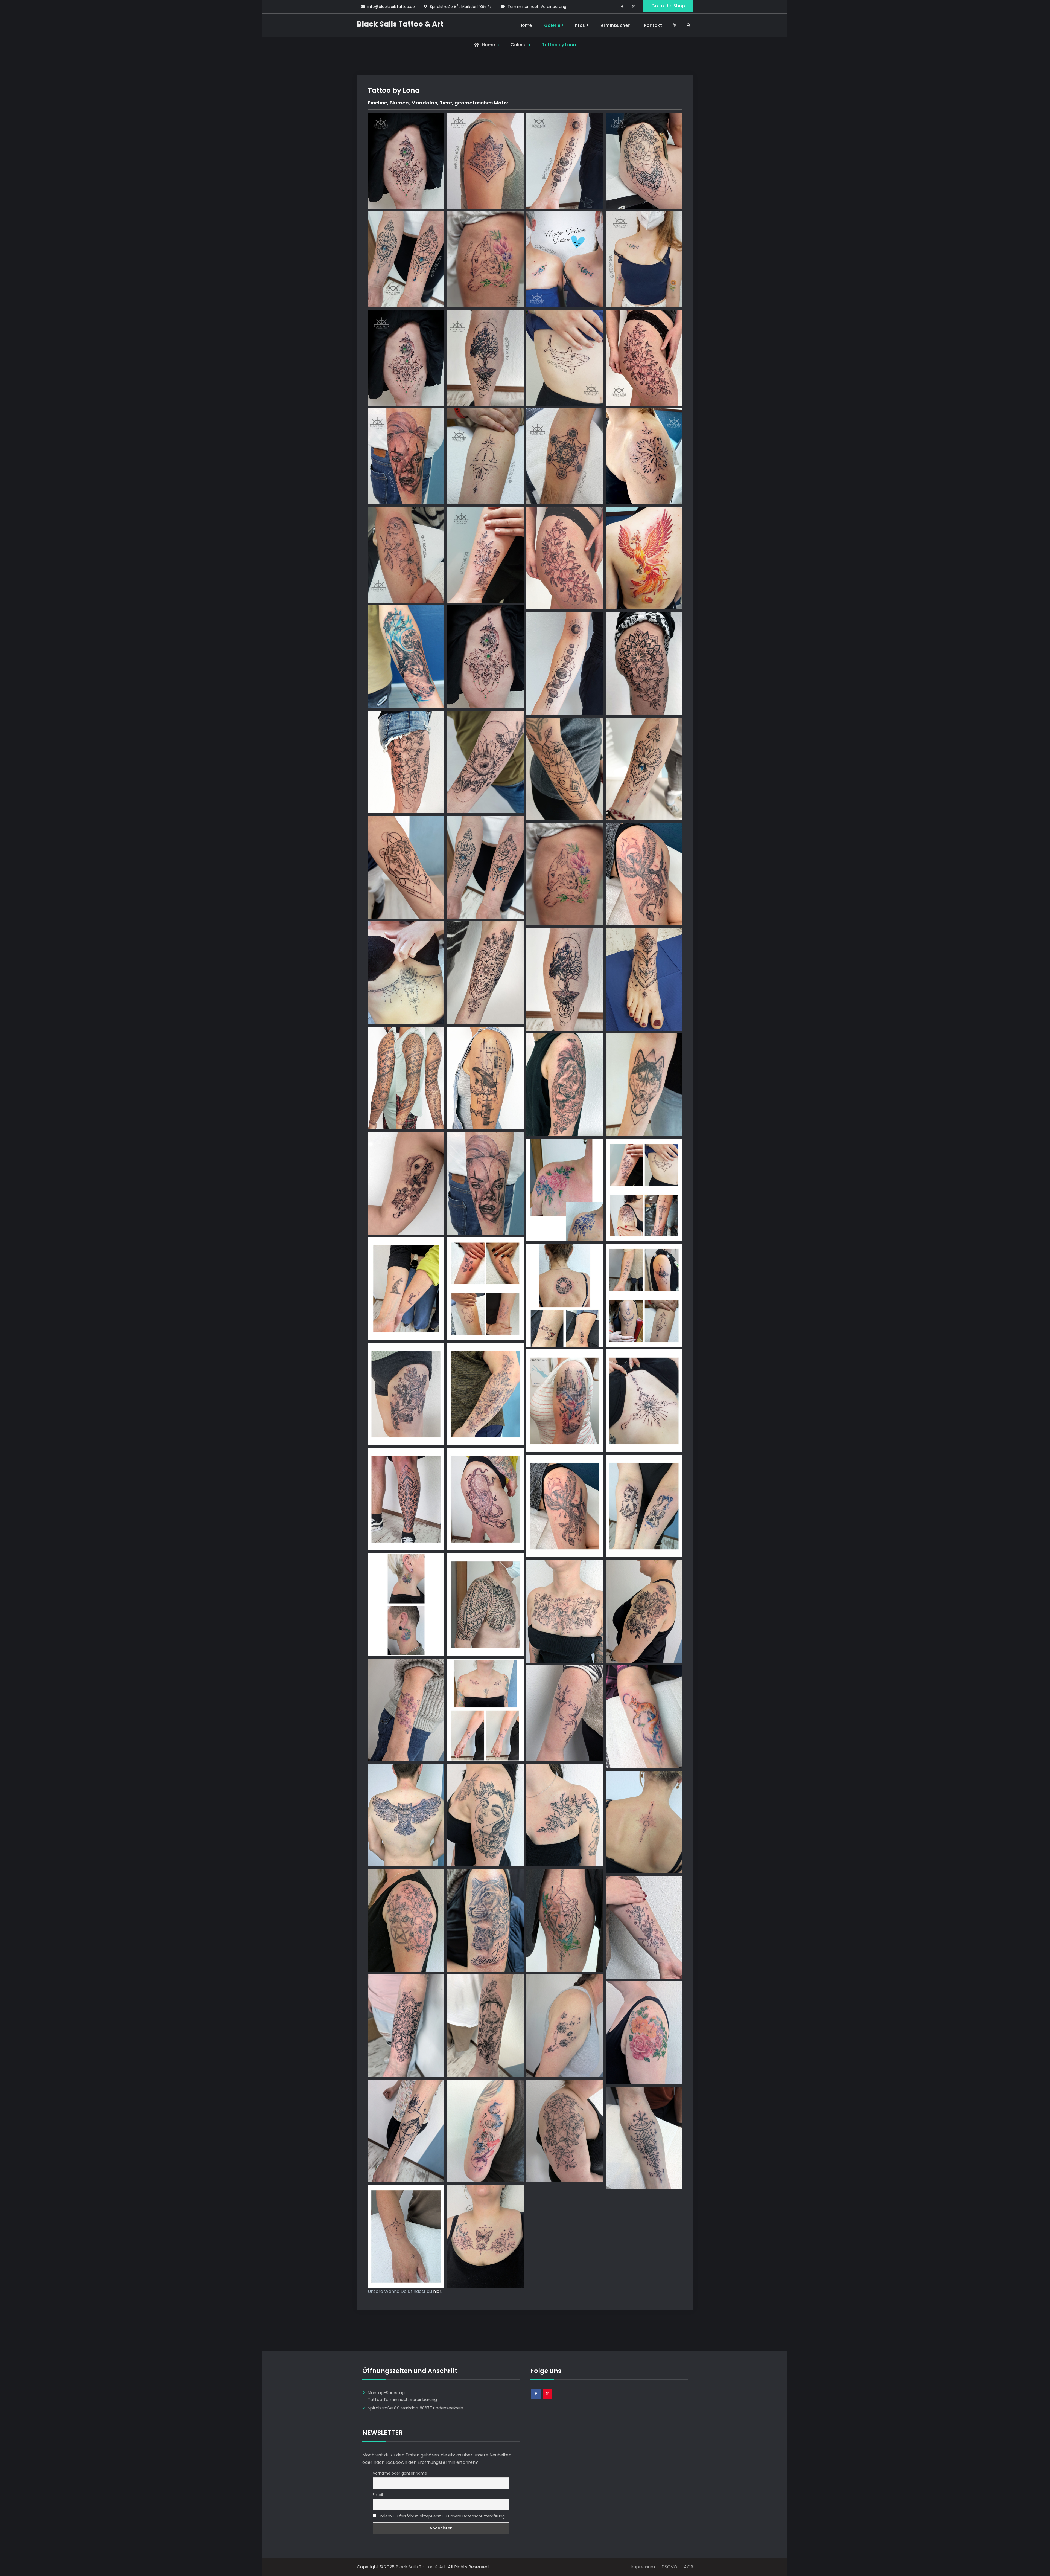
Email (378, 2495)
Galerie (552, 25)
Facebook (536, 2398)
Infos (579, 25)
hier (437, 2291)
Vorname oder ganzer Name (400, 2473)
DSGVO (672, 2567)
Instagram (548, 2398)
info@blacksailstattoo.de (391, 7)
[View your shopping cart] (676, 25)
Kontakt (653, 25)
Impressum (645, 2567)
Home (526, 25)
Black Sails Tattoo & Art (400, 24)
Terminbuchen (615, 25)
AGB (687, 2567)
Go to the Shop (668, 6)
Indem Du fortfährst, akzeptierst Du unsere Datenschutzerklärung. (442, 2516)
